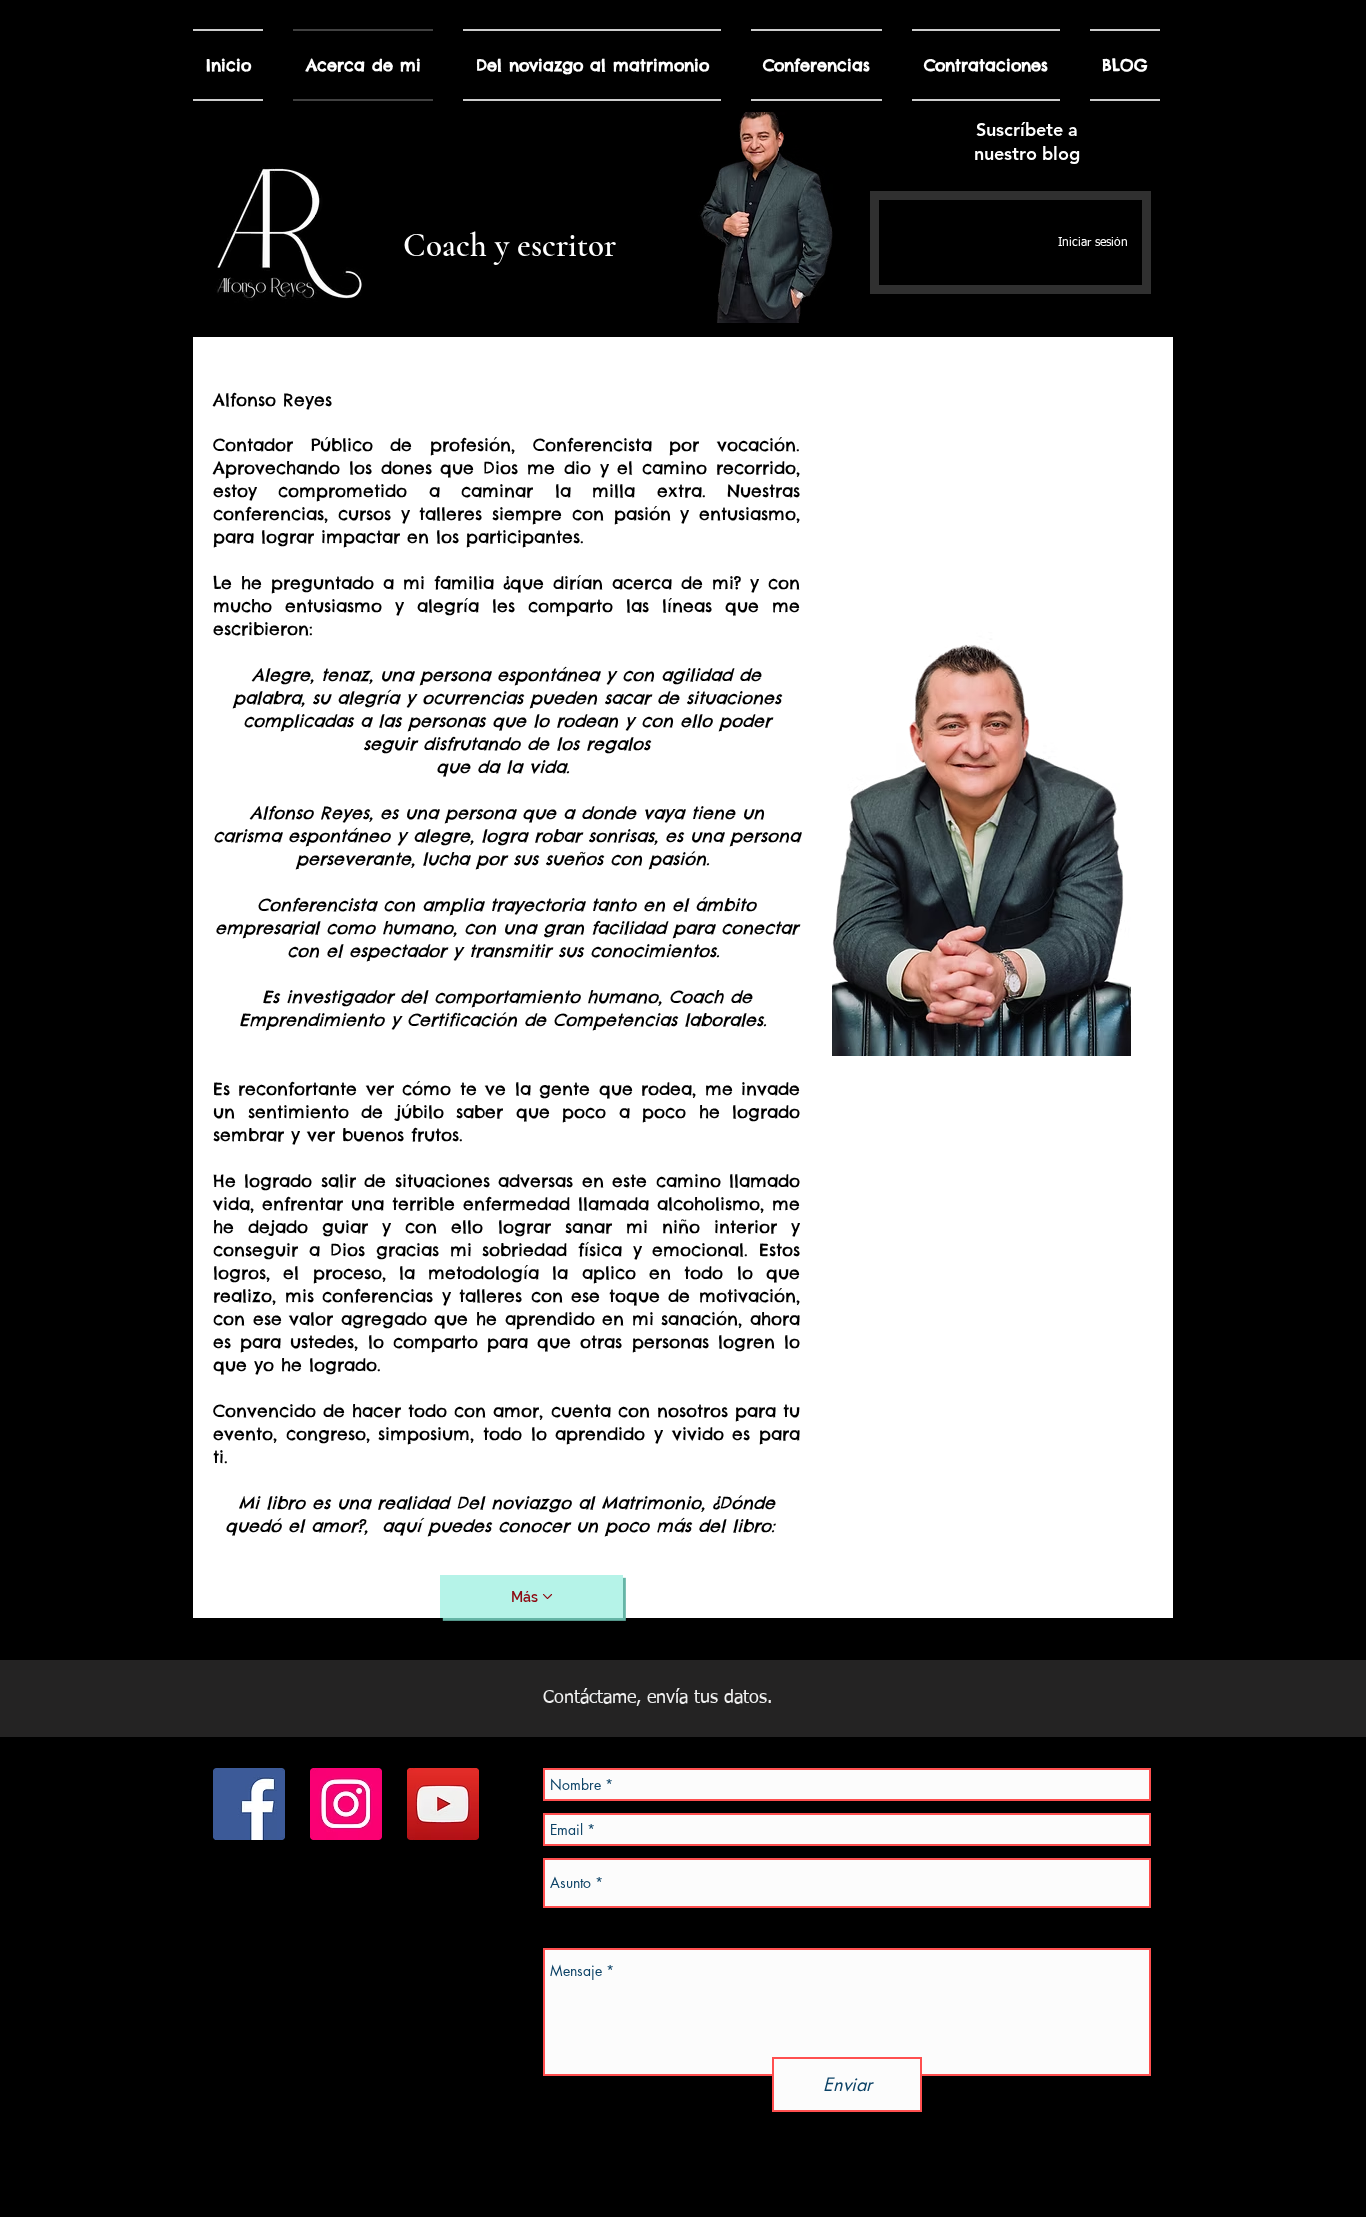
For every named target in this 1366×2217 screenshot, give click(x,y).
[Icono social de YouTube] (443, 1804)
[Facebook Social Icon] (249, 1804)
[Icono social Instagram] (346, 1804)
